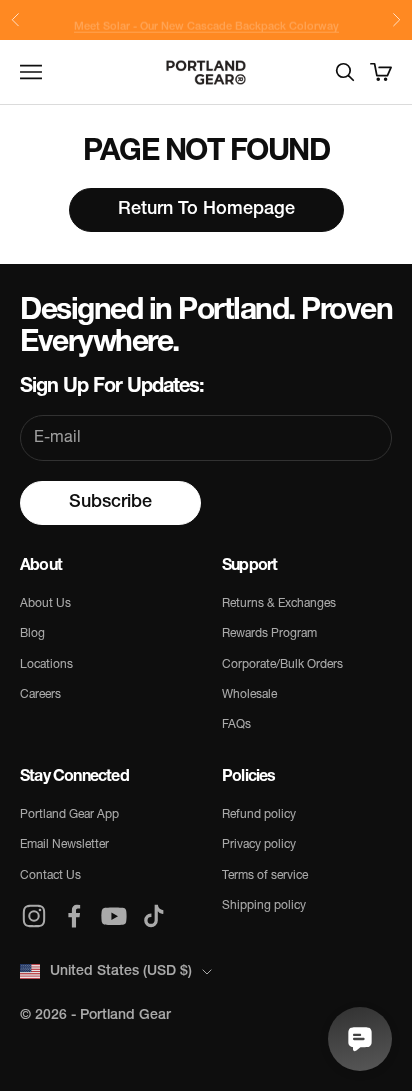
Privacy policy (259, 845)
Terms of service (265, 876)
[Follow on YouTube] (114, 916)
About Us (45, 604)
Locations (46, 665)
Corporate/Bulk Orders (282, 665)
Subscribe (110, 503)
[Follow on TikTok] (154, 916)
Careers (40, 695)
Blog (32, 634)
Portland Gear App (69, 815)
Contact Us (50, 876)
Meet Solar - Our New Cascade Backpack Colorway (206, 21)
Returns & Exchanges (279, 604)
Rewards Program (269, 634)
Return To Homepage (206, 210)
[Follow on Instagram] (34, 916)
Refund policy (259, 815)
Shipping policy (264, 906)
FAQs (236, 725)
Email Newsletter (64, 845)
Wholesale (249, 695)
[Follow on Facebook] (74, 916)
